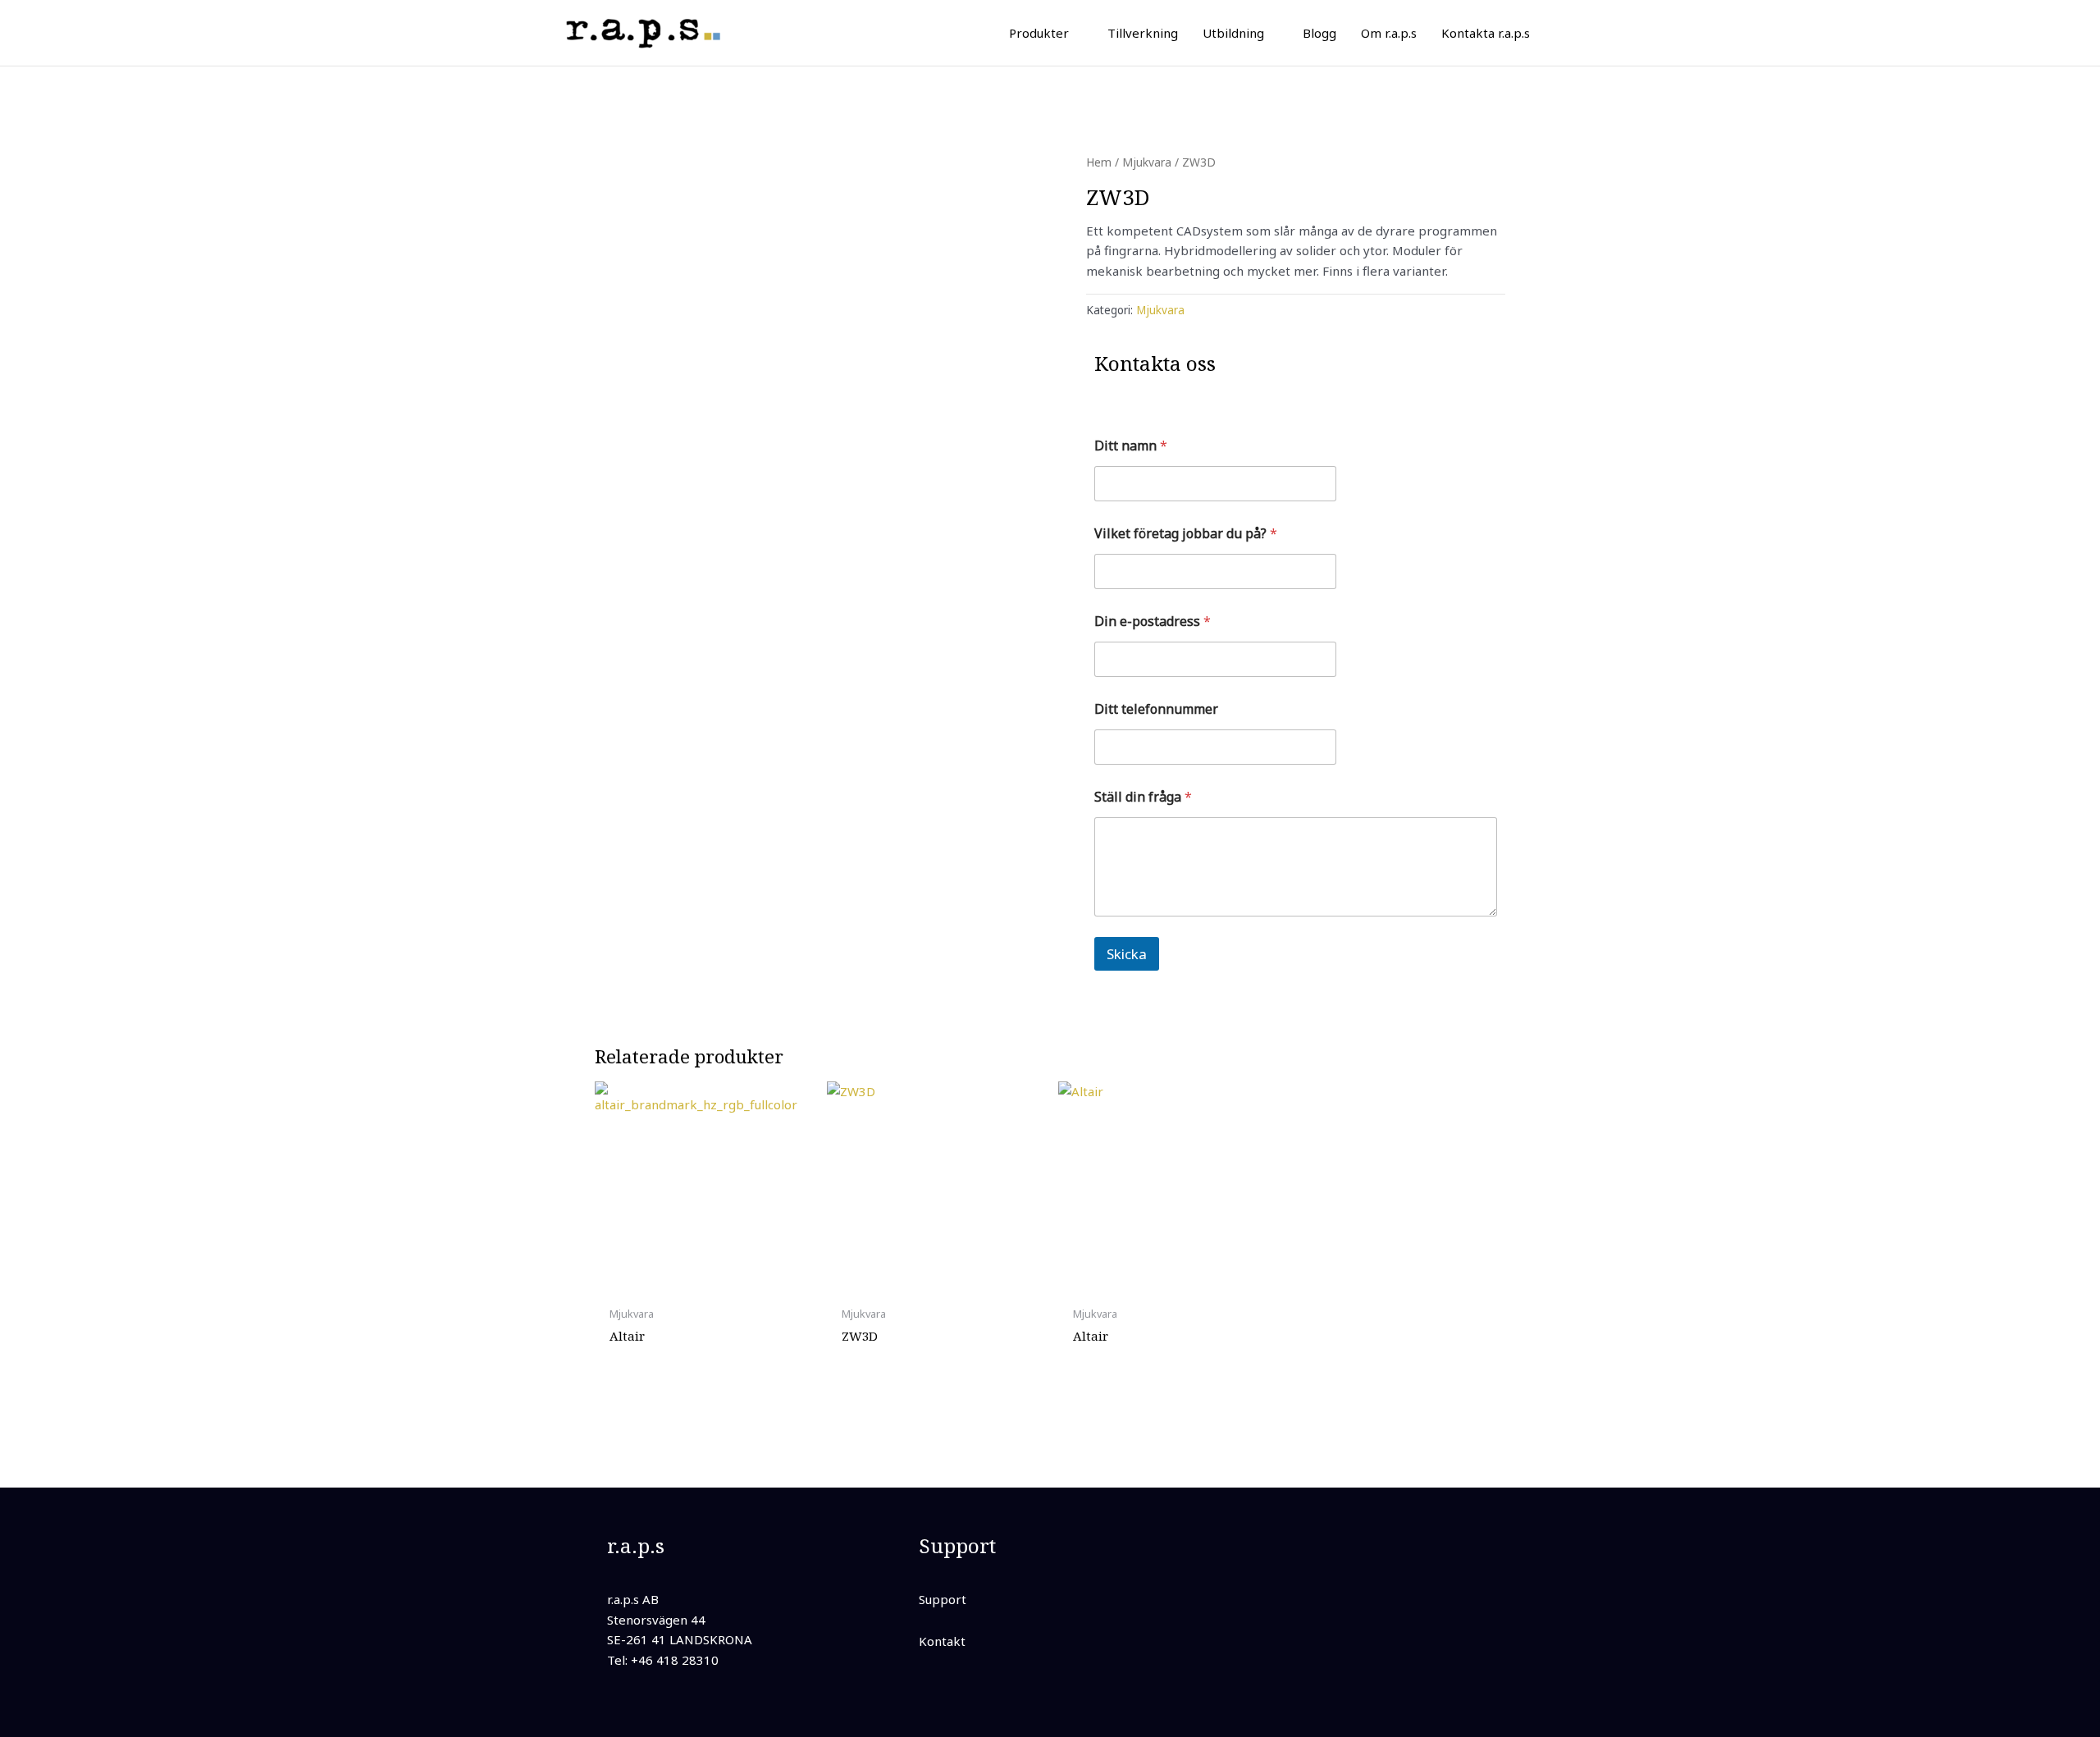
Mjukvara (1147, 162)
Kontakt (942, 1641)
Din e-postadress (1153, 622)
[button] (1076, 33)
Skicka (1127, 954)
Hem (1099, 162)
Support (943, 1599)
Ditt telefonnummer (1156, 709)
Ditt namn (1131, 446)
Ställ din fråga (1143, 797)
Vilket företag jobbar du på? (1186, 534)
